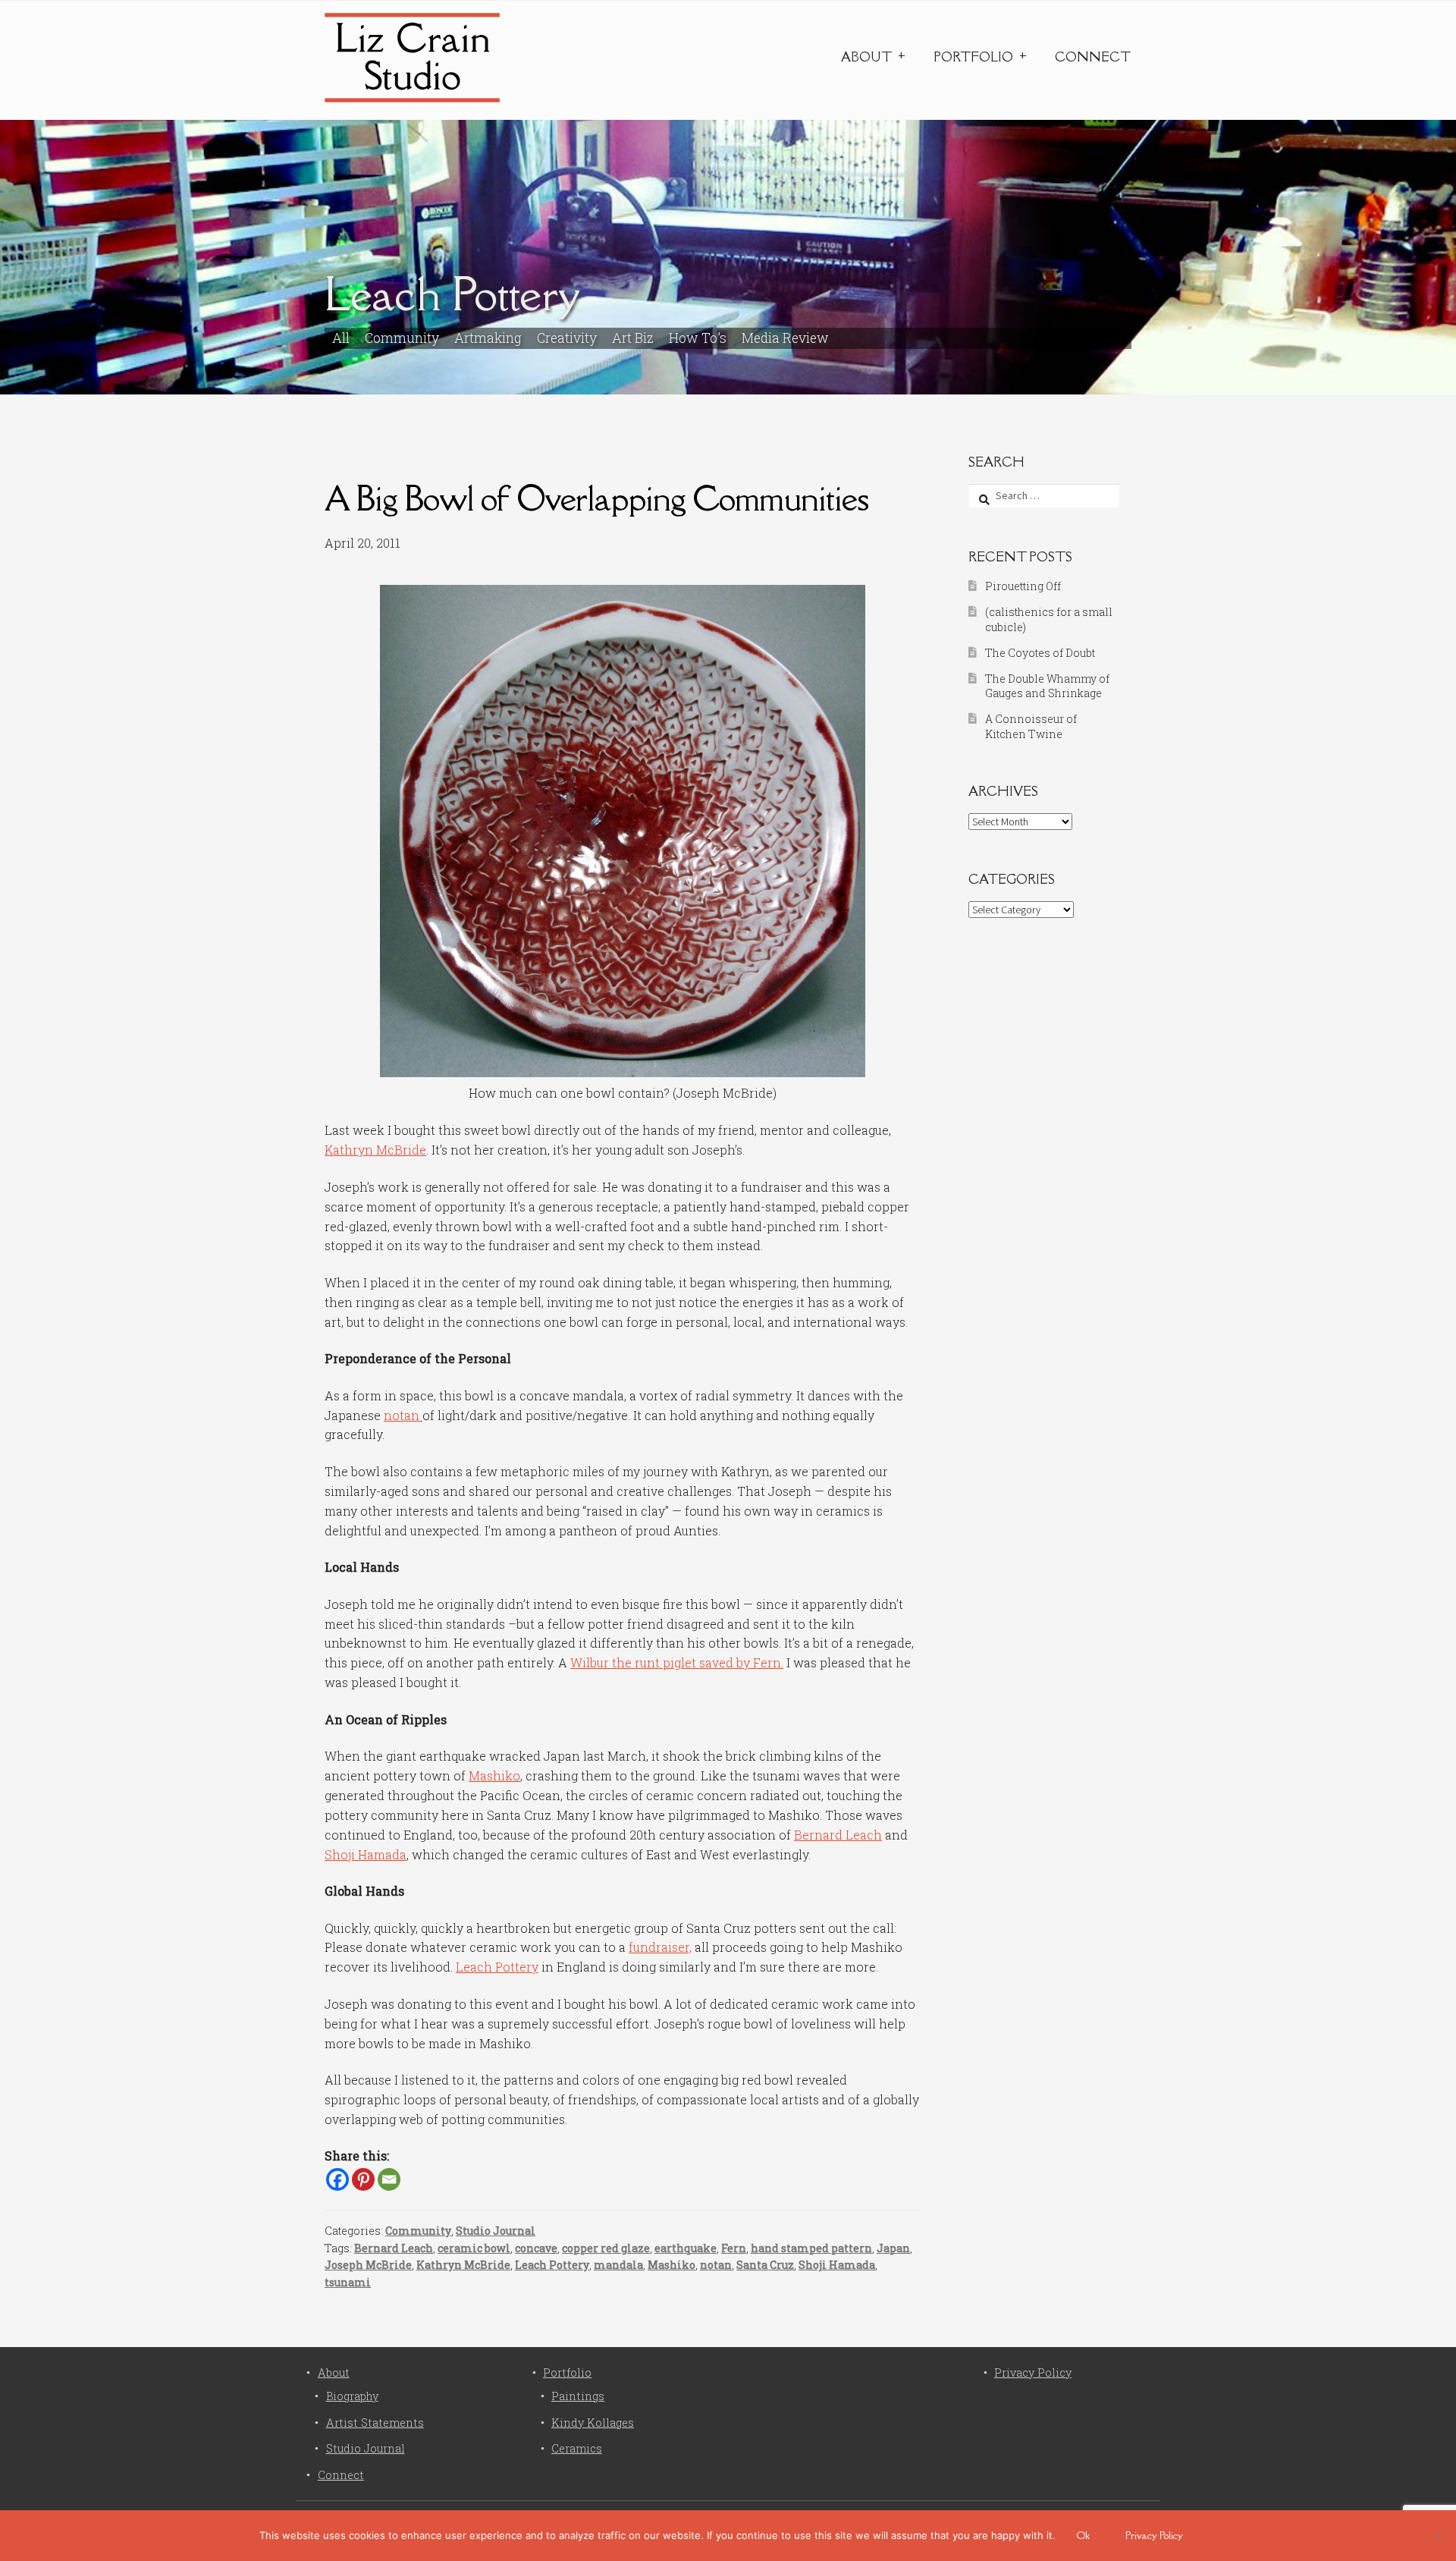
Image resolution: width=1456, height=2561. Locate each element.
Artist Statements (375, 2423)
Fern (734, 2248)
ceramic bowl (474, 2248)
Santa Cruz (765, 2265)
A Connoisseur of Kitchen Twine (1031, 726)
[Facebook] (337, 2179)
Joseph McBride (368, 2265)
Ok (1083, 2535)
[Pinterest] (363, 2179)
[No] (1437, 2535)
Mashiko (494, 1775)
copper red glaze (606, 2248)
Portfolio (973, 57)
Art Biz (633, 338)
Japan (893, 2248)
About (866, 57)
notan (403, 1415)
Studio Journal (496, 2231)
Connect (1093, 57)
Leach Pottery (497, 1967)
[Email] (389, 2179)
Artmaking (488, 338)
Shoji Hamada (366, 1854)
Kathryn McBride (375, 1150)
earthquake (686, 2248)
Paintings (578, 2396)
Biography (352, 2396)
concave (536, 2248)
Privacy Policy (1033, 2372)
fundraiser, (660, 1947)
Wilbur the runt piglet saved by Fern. (677, 1662)
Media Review (785, 338)
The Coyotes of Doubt (1040, 653)
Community (402, 338)
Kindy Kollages (593, 2423)
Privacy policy (1154, 2535)
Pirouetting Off (1023, 586)
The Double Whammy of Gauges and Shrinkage (1047, 686)
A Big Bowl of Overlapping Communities (596, 498)
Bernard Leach (838, 1835)
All (341, 338)
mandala (618, 2265)
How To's (698, 338)
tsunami (348, 2282)
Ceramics (577, 2448)
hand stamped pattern (811, 2248)
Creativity (567, 338)
